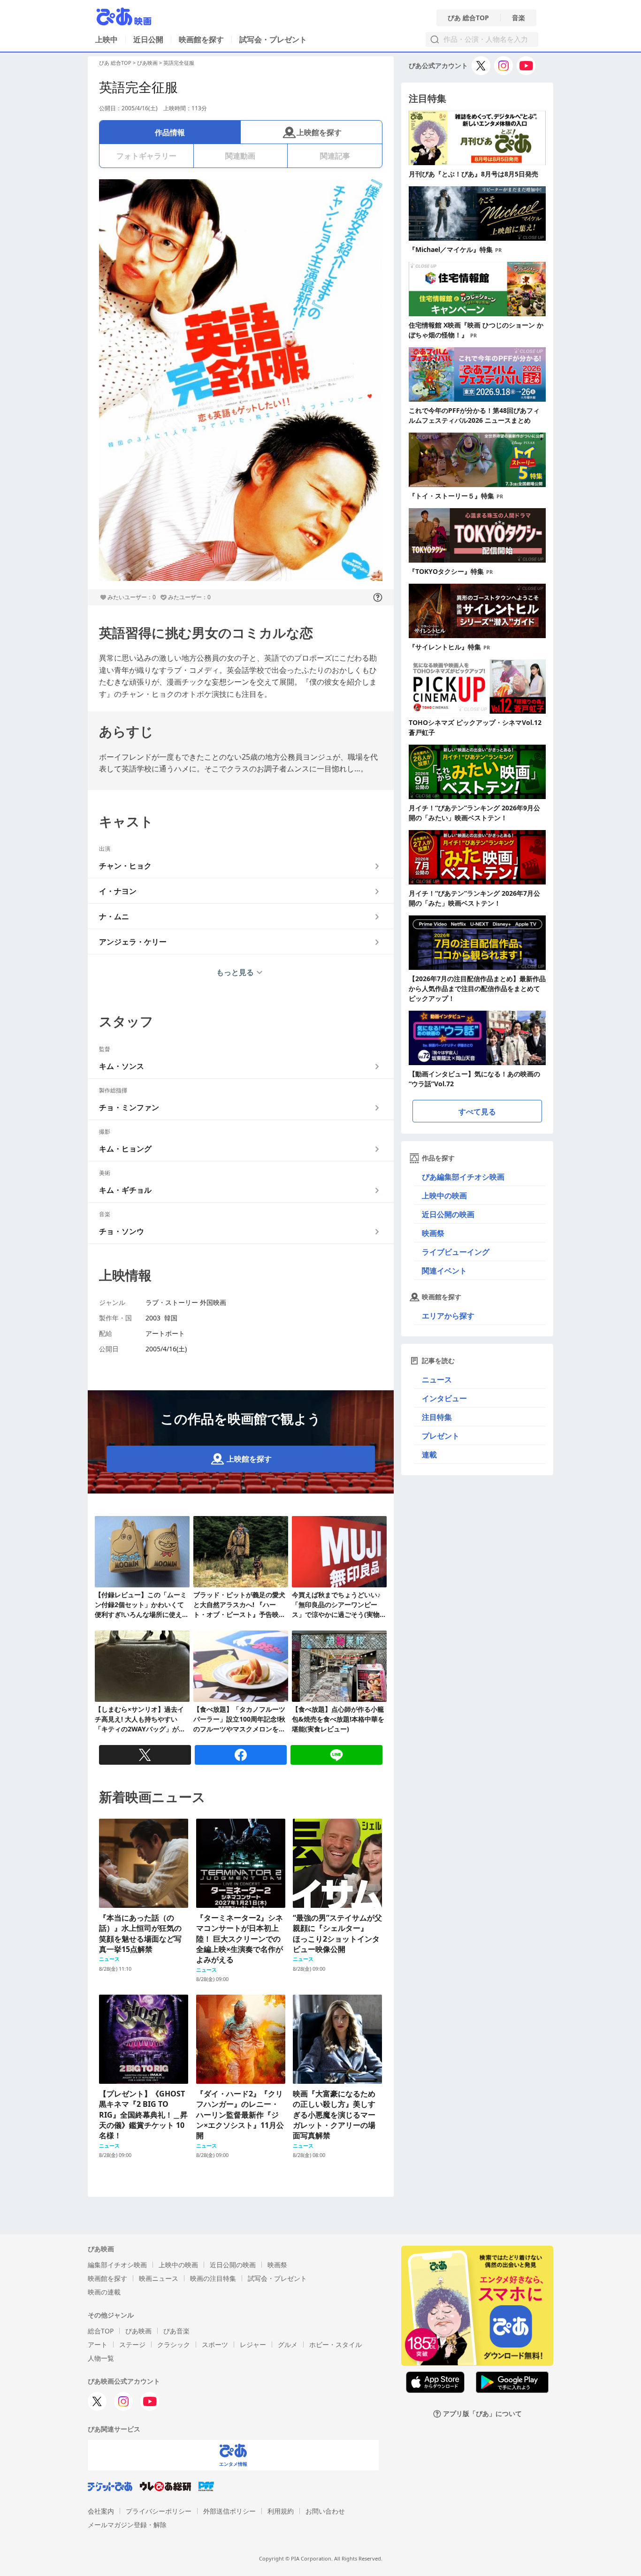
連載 (429, 1455)
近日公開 (148, 39)
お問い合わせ (325, 2511)
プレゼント (441, 1436)
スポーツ (215, 2344)
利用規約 (281, 2511)
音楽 (519, 18)
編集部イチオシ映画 (117, 2265)
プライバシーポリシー (159, 2511)
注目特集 (437, 1417)
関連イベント (444, 1271)
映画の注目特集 (213, 2278)
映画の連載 (104, 2292)
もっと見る (235, 972)
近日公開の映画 (448, 1214)
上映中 (107, 39)
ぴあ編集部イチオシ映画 (463, 1177)
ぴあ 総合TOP (468, 18)
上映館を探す (319, 132)
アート (98, 2344)
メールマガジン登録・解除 (127, 2525)
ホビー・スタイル (336, 2344)
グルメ (288, 2344)
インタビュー (444, 1398)
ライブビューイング (456, 1252)
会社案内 (101, 2511)
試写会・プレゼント (273, 39)
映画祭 (433, 1233)
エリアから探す (448, 1316)
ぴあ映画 (147, 63)
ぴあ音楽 (176, 2331)
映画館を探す (201, 39)
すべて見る (477, 1112)
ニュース (437, 1379)
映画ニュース (159, 2278)
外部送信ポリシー (229, 2511)
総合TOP (101, 2331)
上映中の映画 (444, 1196)
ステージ (132, 2344)
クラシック (174, 2344)
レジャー (253, 2344)
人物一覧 (101, 2358)
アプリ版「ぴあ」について (482, 2414)
